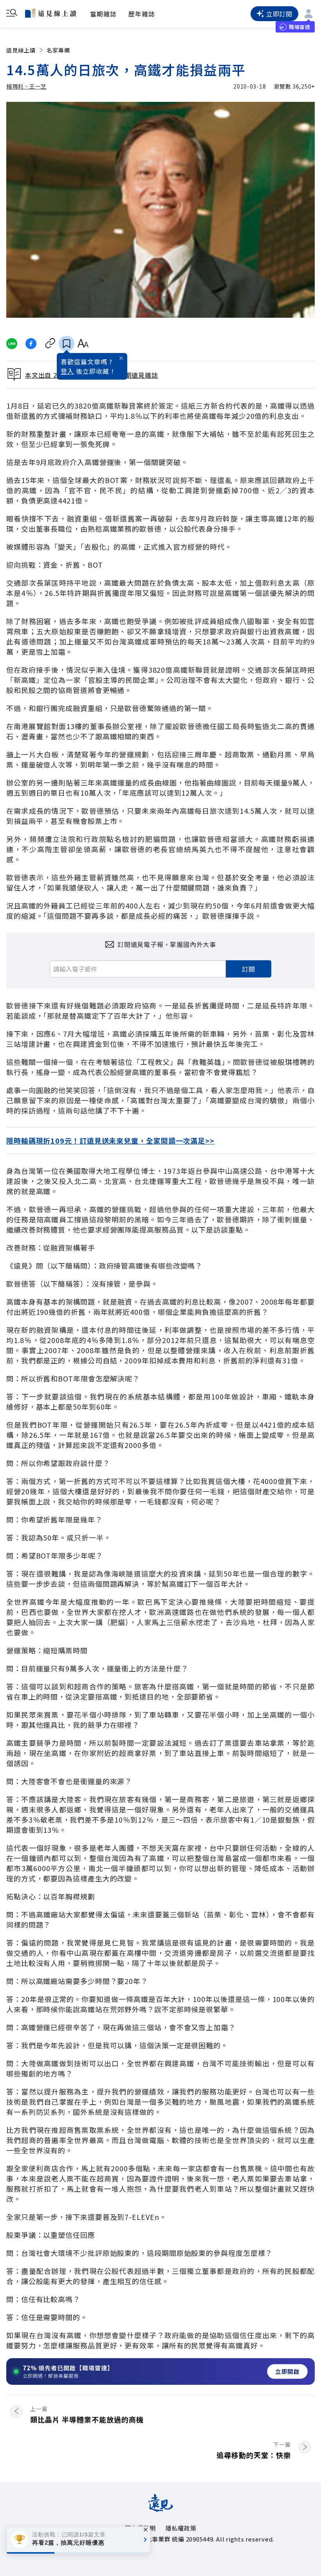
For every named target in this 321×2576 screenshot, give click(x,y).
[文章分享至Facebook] (31, 344)
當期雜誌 (103, 14)
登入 (67, 371)
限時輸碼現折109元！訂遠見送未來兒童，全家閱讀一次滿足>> (110, 1140)
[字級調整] (83, 344)
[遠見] (161, 2509)
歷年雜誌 (142, 14)
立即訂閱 (279, 14)
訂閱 (249, 969)
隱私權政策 (181, 2528)
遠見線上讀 (21, 50)
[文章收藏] (67, 344)
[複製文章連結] (50, 344)
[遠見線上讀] (50, 13)
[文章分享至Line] (12, 344)
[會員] (308, 14)
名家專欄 (58, 50)
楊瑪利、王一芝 (26, 86)
